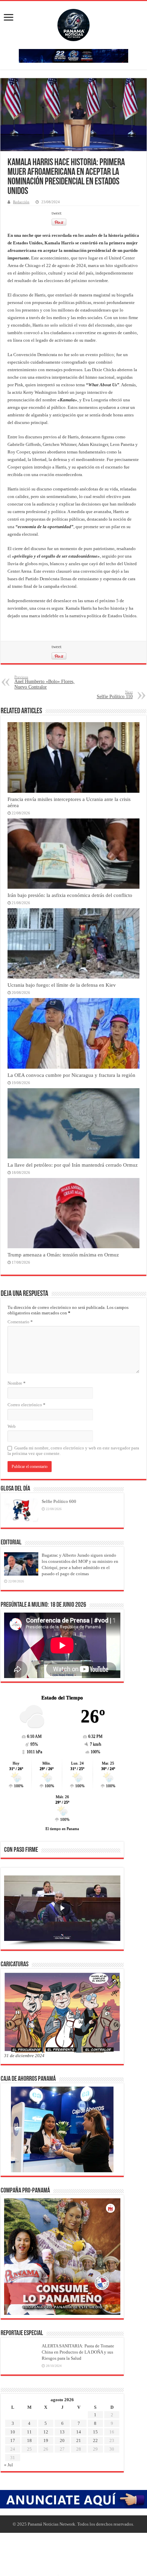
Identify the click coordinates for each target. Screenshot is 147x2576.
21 (79, 2440)
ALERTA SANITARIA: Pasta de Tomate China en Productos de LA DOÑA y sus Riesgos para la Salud (78, 2352)
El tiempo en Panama (62, 1828)
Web (12, 1426)
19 (46, 2440)
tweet (57, 213)
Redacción (21, 202)
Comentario (20, 1322)
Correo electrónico (26, 1405)
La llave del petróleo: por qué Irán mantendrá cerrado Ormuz (73, 1165)
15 (95, 2432)
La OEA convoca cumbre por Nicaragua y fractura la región (71, 1075)
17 (13, 2440)
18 (29, 2440)
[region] (62, 1911)
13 (62, 2432)
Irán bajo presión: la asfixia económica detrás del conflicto (70, 895)
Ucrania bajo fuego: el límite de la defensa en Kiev (62, 985)
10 (13, 2432)
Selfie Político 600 (59, 1501)
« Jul (9, 2465)
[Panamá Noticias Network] (73, 24)
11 (29, 2432)
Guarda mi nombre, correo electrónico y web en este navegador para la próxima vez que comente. (73, 1451)
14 (79, 2432)
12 (46, 2432)
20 (62, 2440)
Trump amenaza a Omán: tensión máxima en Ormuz (63, 1255)
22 (95, 2440)
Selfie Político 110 (115, 695)
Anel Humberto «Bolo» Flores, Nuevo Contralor (44, 682)
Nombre (17, 1383)
